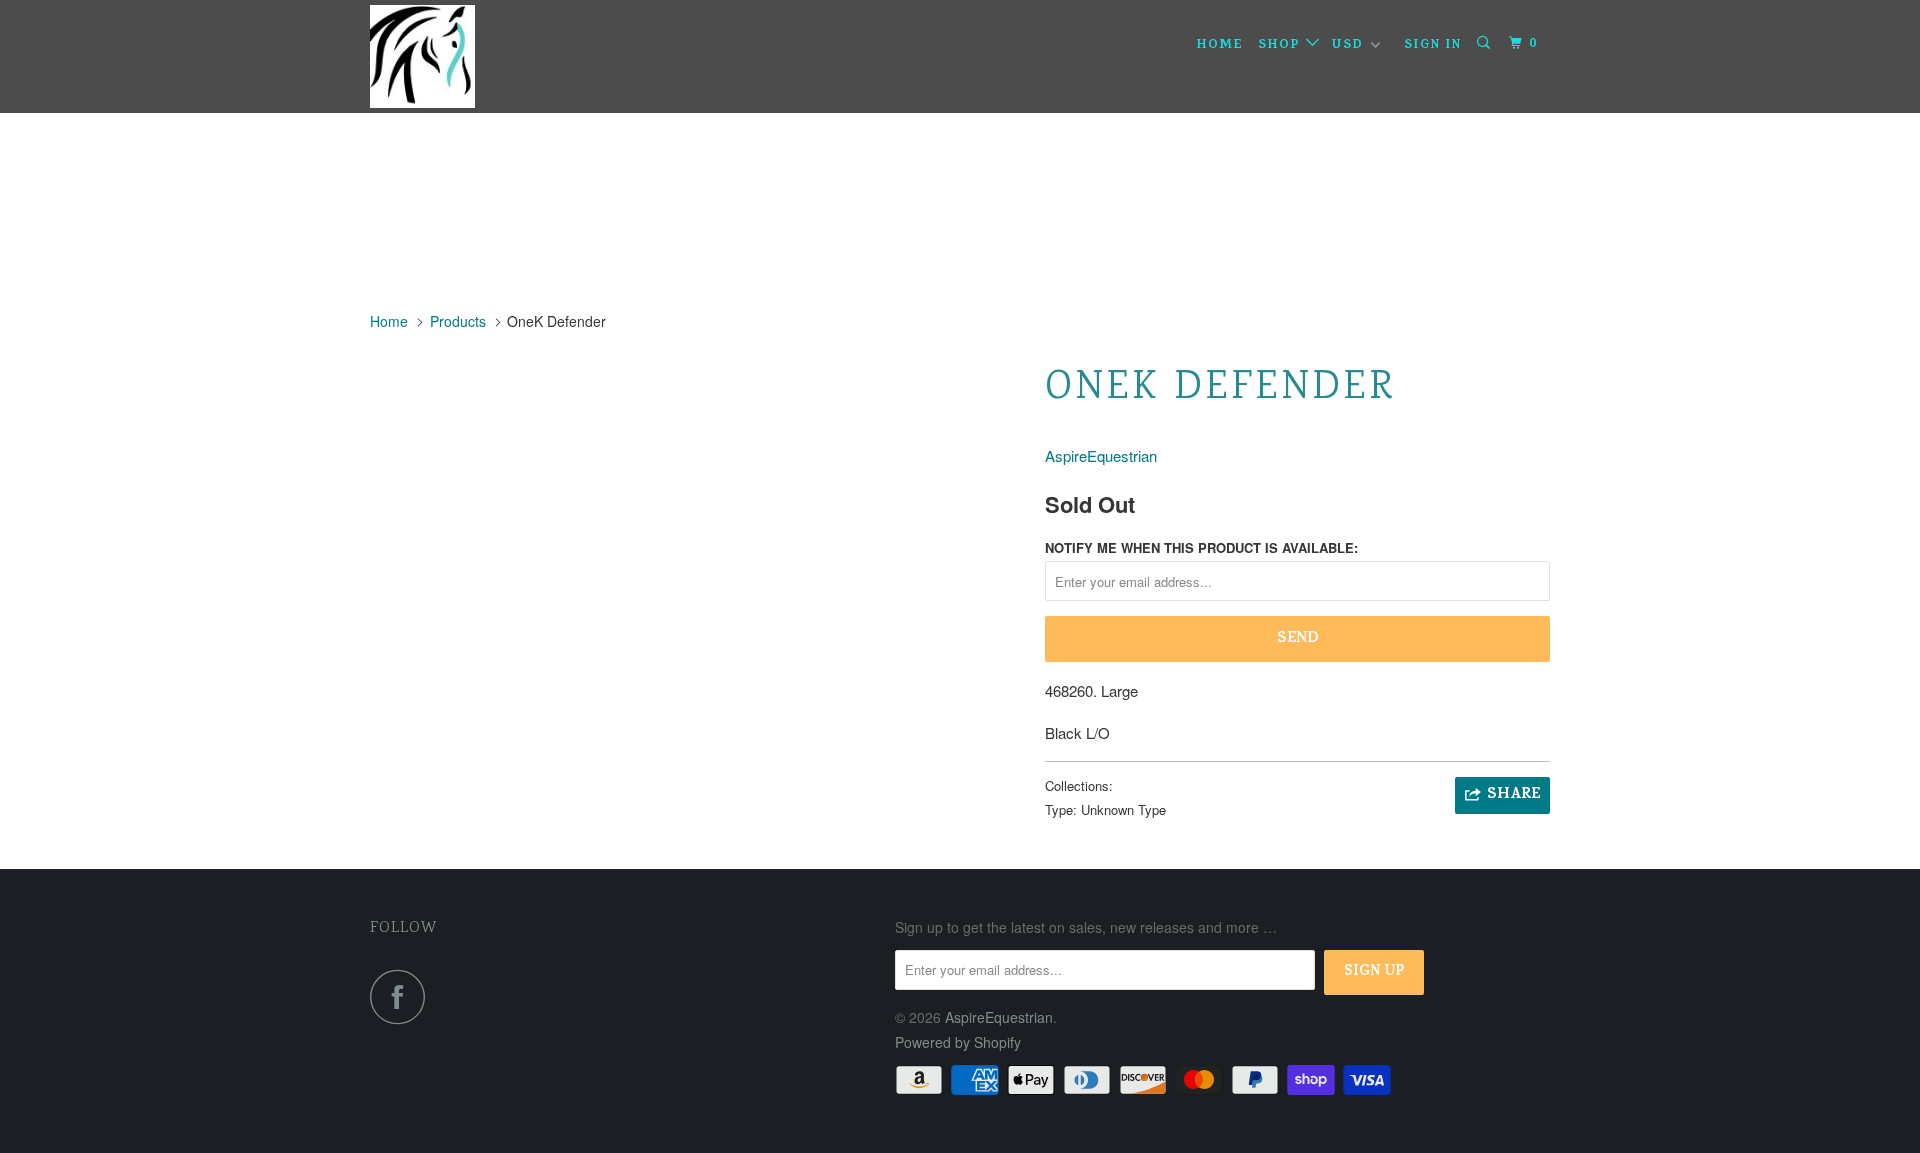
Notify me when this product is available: (1201, 547)
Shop (1282, 45)
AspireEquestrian (1101, 455)
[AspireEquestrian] (472, 56)
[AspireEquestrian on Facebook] (403, 996)
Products (458, 321)
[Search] (1486, 44)
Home (1220, 45)
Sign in (1433, 45)
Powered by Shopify (958, 1042)
